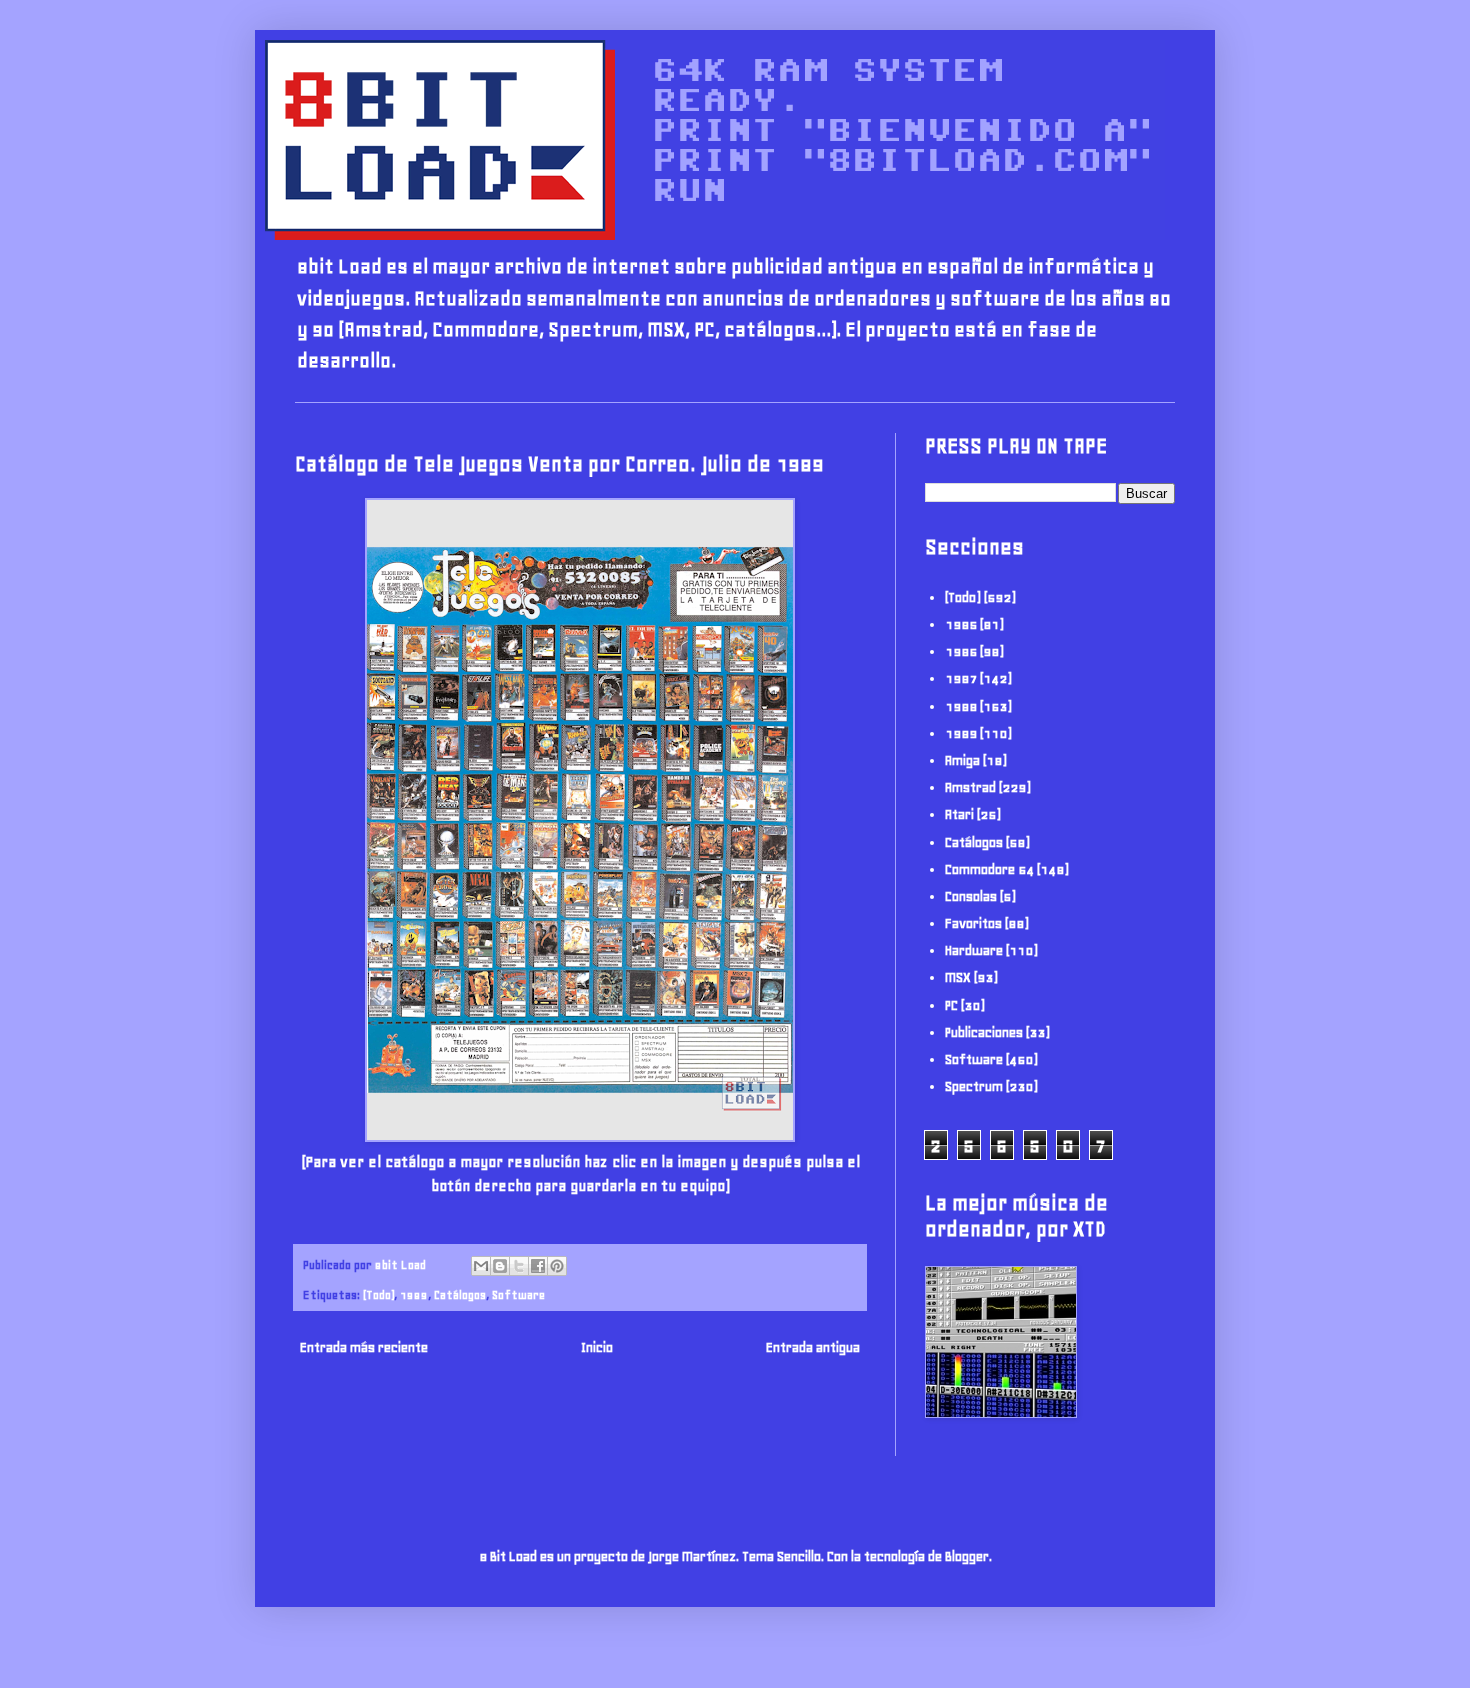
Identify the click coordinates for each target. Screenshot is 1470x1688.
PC (951, 1005)
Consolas (971, 896)
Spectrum (974, 1086)
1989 (414, 1294)
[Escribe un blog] (500, 1266)
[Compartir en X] (519, 1266)
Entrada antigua (813, 1347)
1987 (961, 678)
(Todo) (378, 1294)
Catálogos (460, 1294)
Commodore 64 (989, 869)
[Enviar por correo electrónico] (481, 1266)
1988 (961, 706)
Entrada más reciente (364, 1347)
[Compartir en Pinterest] (557, 1266)
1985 (961, 624)
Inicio (597, 1347)
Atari (959, 814)
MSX (958, 977)
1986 (961, 651)
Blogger (967, 1556)
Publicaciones (984, 1032)
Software (518, 1294)
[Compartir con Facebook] (538, 1266)
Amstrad (970, 787)
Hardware (974, 950)
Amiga (962, 760)
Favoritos (973, 923)
